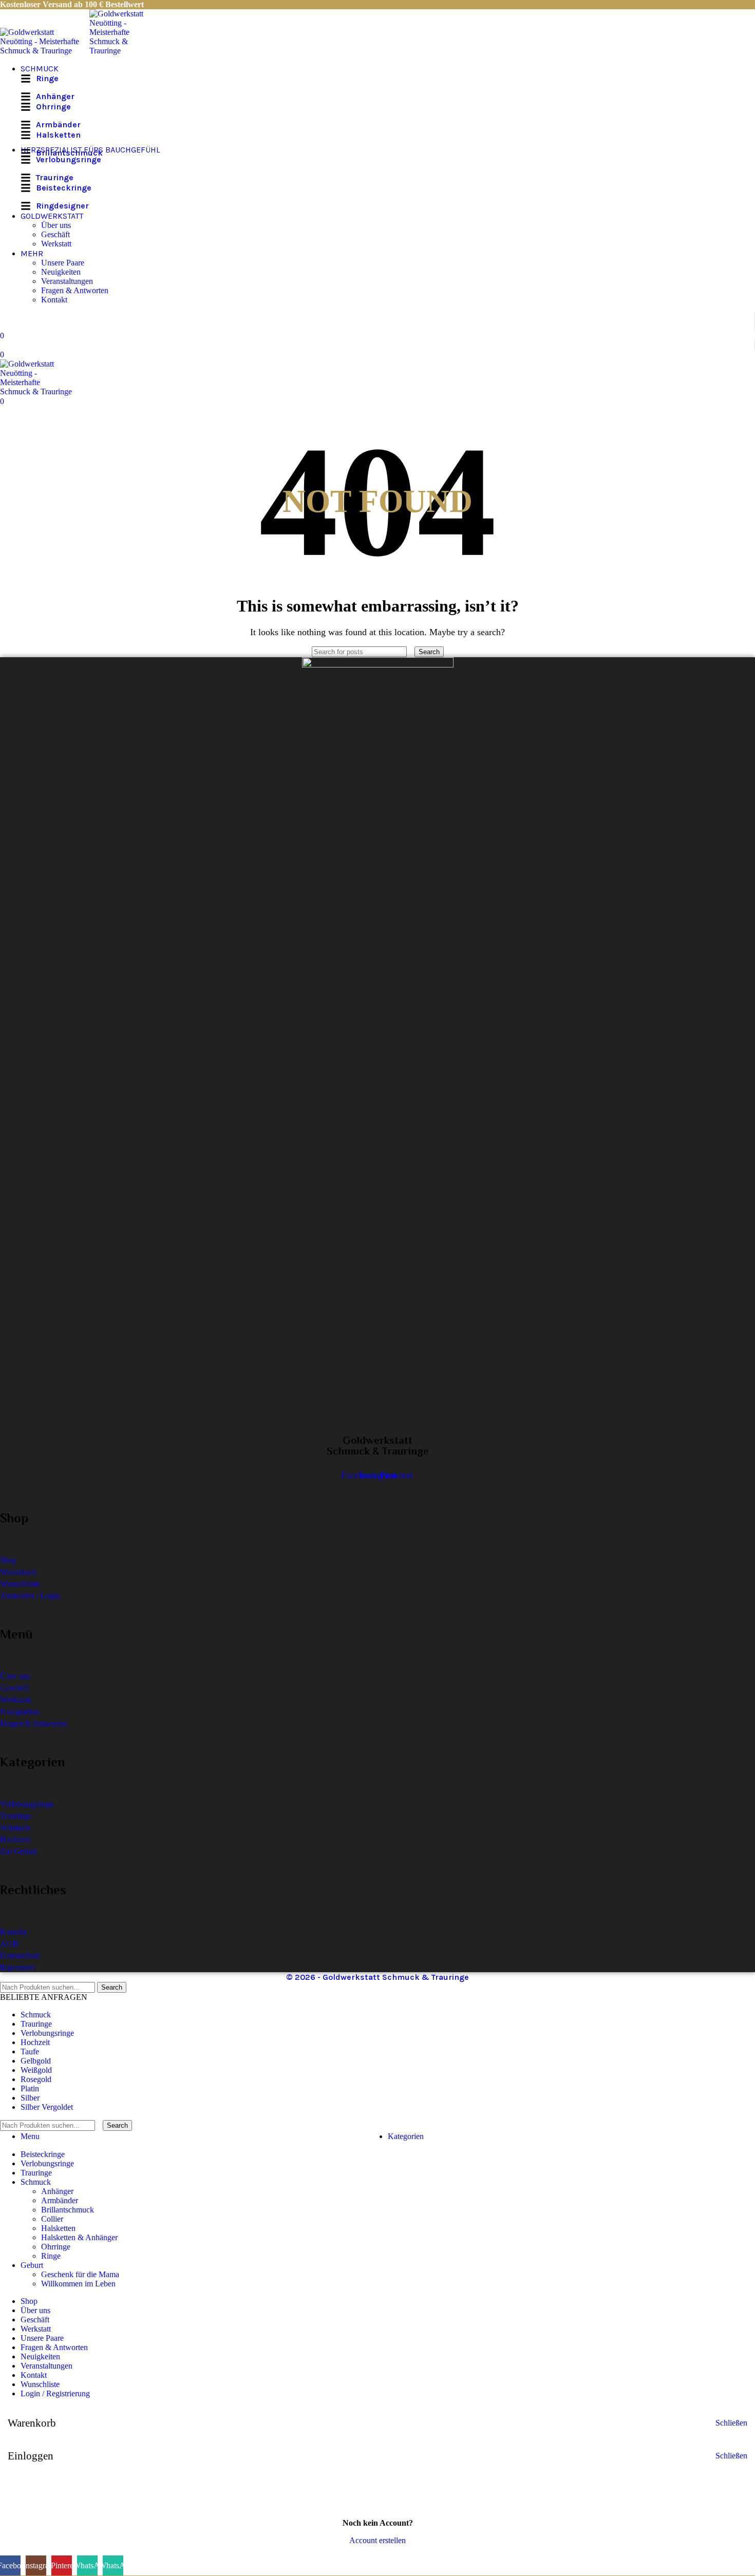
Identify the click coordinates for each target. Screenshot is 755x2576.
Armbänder (60, 2200)
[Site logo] (45, 51)
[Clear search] (412, 651)
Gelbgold (36, 2061)
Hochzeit (35, 2042)
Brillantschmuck (68, 2210)
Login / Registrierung (55, 2393)
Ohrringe (56, 2247)
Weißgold (36, 2070)
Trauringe (36, 2024)
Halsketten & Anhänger (79, 2237)
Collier (52, 2219)
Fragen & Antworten (75, 290)
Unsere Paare (63, 263)
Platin (30, 2088)
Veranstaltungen (67, 281)
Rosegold (36, 2079)
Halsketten (58, 2228)
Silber (30, 2098)
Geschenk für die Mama (80, 2274)
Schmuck (36, 2015)
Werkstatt (56, 244)
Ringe (51, 2256)
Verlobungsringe (47, 2033)
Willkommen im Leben (78, 2284)
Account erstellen (377, 2540)
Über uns (56, 225)
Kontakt (54, 300)
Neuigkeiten (61, 272)
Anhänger (57, 2191)
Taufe (30, 2052)
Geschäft (55, 234)
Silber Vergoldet (47, 2107)
